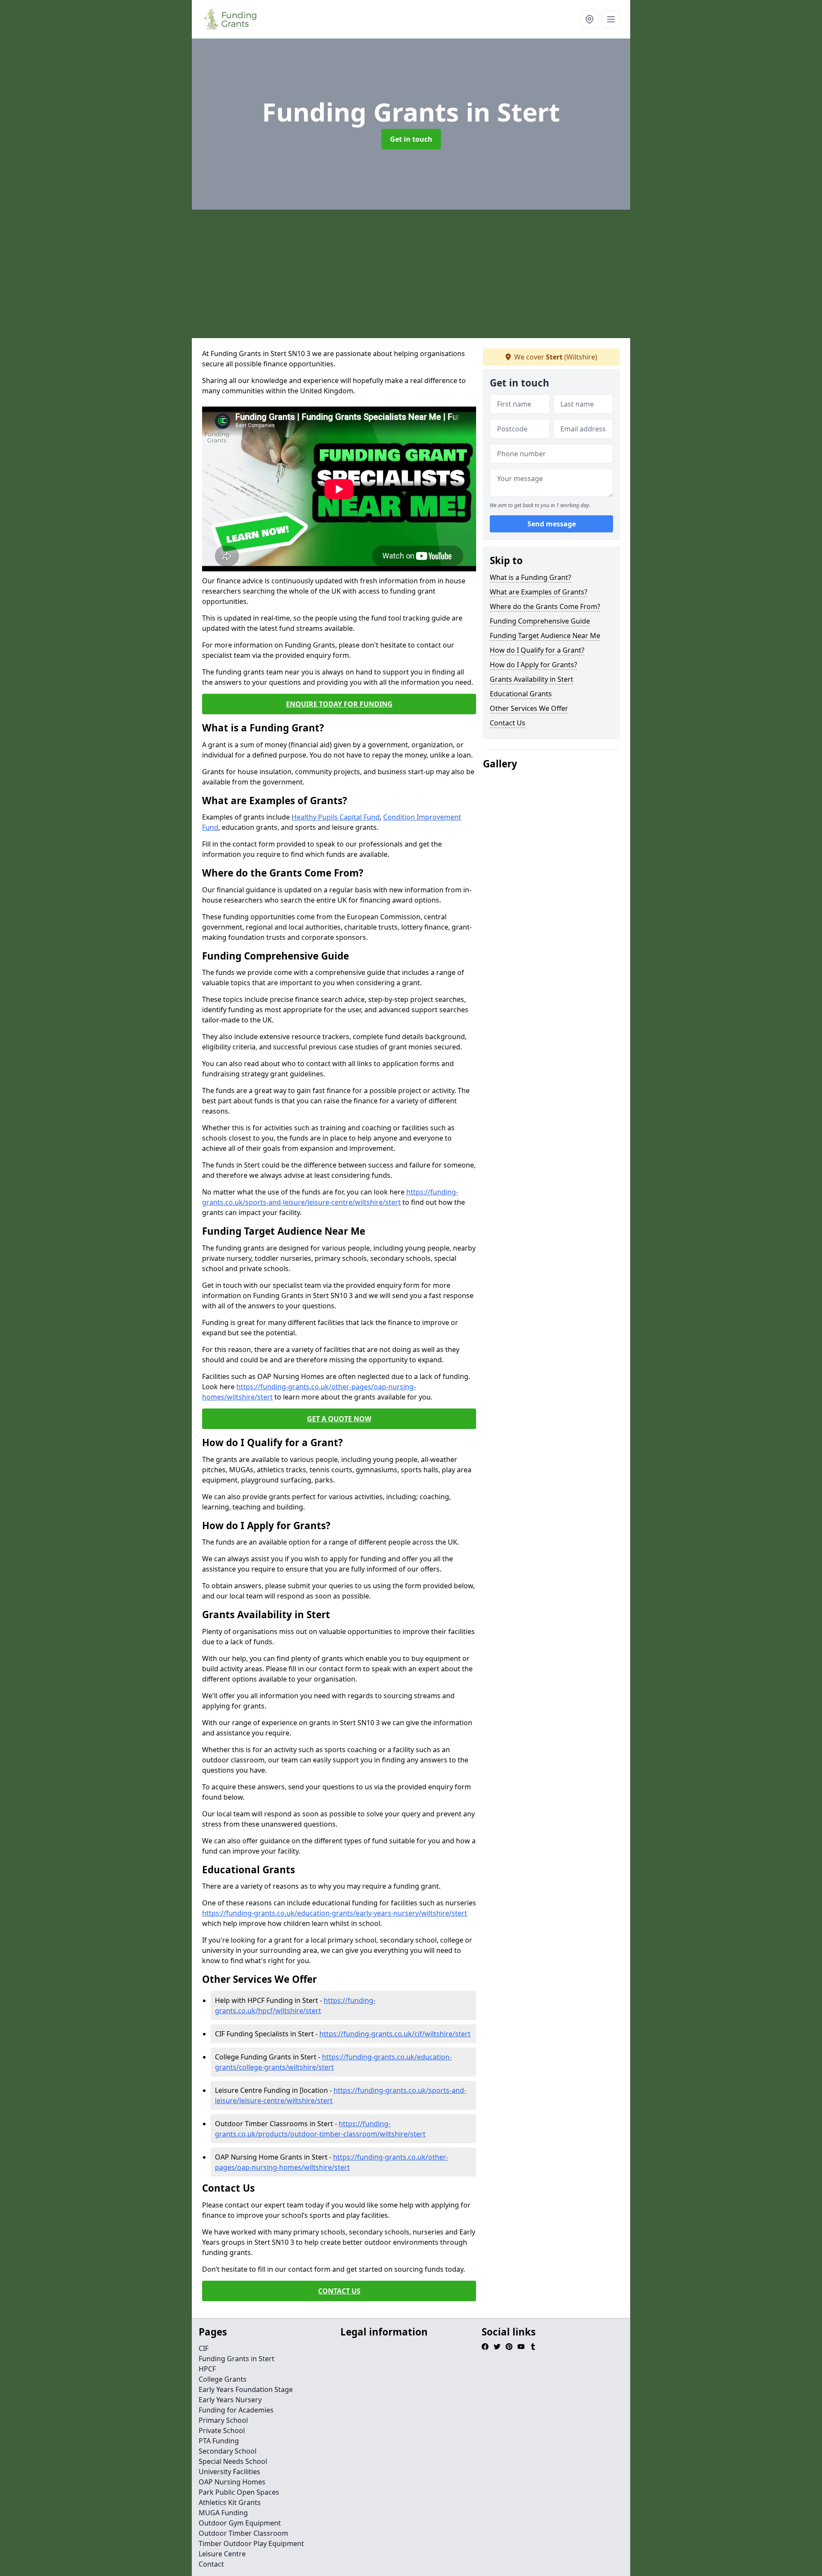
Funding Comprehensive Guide (540, 621)
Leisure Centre (222, 2554)
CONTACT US (339, 2291)
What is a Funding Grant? (530, 577)
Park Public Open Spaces (239, 2492)
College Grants (223, 2379)
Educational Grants (521, 694)
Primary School (223, 2420)
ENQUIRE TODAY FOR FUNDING (339, 704)
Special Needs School (233, 2461)
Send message (552, 524)
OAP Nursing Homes (232, 2482)
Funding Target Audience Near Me (545, 636)
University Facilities (229, 2472)
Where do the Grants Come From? (545, 606)
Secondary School (228, 2451)
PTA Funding (219, 2441)
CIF (204, 2348)
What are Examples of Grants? (539, 592)
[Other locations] (590, 19)
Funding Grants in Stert (237, 2359)
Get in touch (411, 139)
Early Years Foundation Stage (246, 2389)
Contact (211, 2564)
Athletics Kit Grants (230, 2502)
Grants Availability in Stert (532, 679)
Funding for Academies (236, 2410)
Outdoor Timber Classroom (243, 2533)
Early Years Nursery (230, 2400)
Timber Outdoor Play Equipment (251, 2543)
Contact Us (508, 723)
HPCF (207, 2369)
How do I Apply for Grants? (533, 665)
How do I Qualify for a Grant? (537, 650)
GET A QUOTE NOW (339, 1419)
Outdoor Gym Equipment (240, 2523)
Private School (222, 2430)
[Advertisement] (411, 274)
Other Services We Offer (529, 708)
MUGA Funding (223, 2513)
